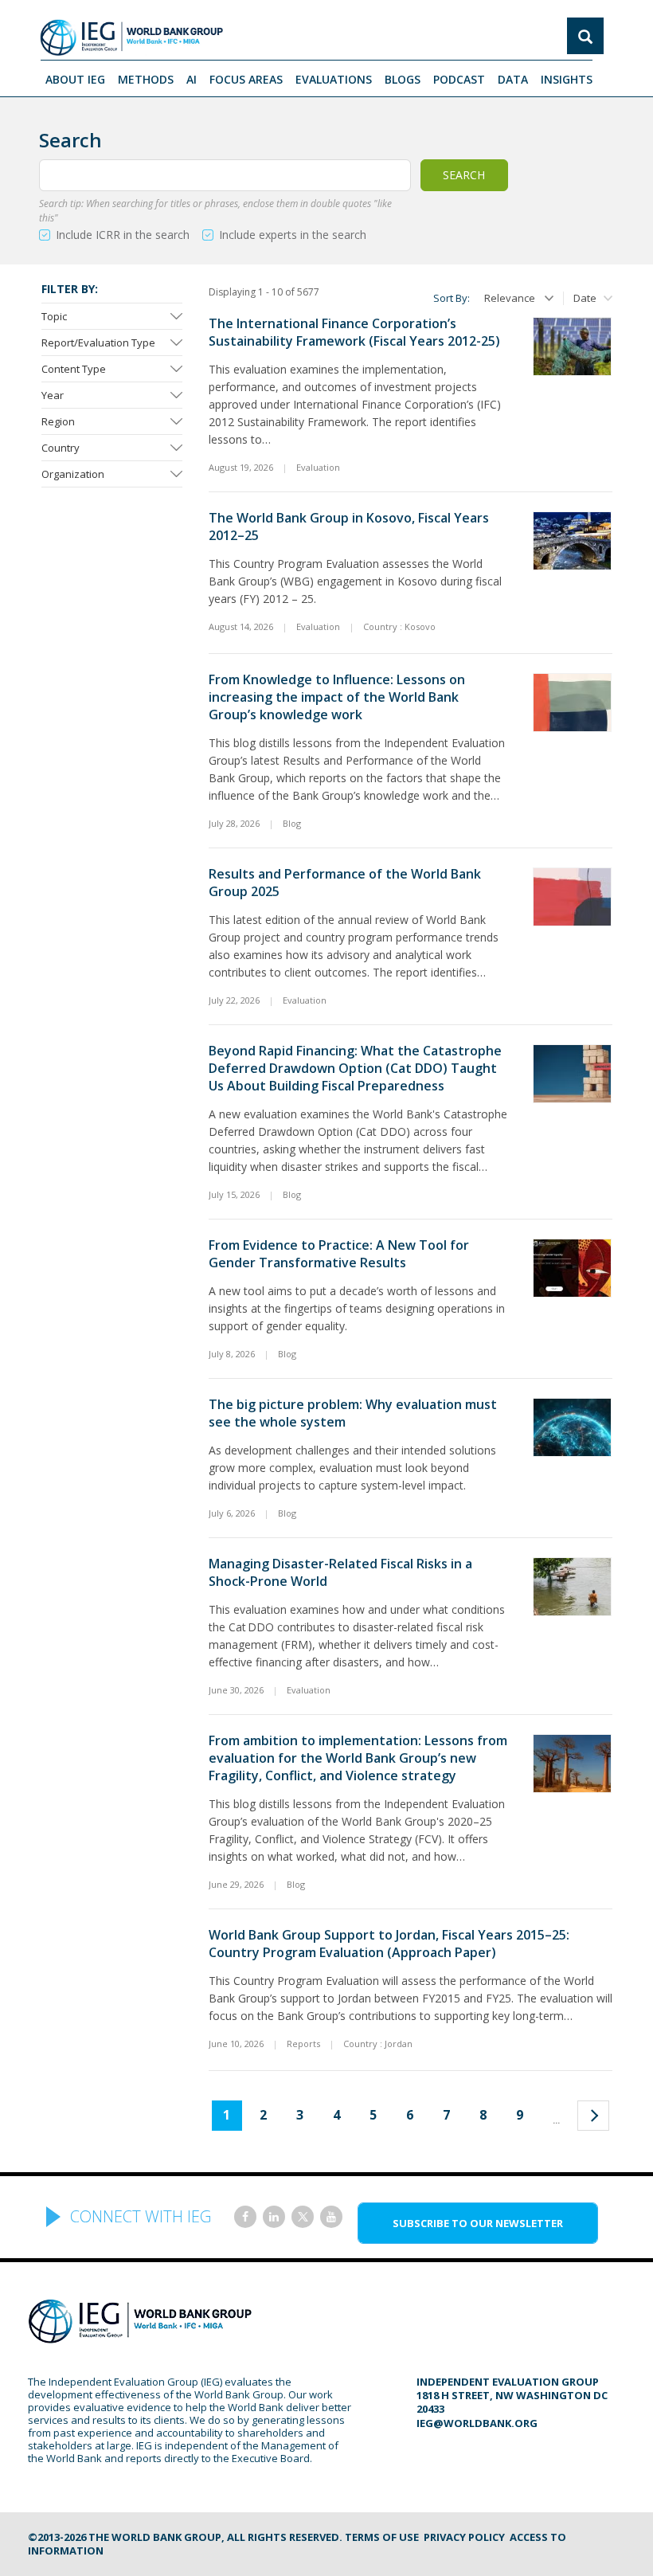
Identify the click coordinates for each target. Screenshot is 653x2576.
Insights (567, 79)
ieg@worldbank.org (477, 2423)
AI (192, 79)
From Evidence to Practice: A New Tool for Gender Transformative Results (339, 1254)
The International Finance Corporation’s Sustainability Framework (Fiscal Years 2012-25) (354, 332)
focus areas (246, 79)
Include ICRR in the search (123, 235)
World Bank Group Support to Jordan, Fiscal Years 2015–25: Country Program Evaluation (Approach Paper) (389, 1944)
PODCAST (459, 79)
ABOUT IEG (75, 79)
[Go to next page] (593, 2116)
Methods (146, 79)
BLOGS (403, 79)
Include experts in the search (293, 235)
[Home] (131, 37)
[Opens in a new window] (245, 2217)
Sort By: (452, 298)
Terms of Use (382, 2537)
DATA (513, 79)
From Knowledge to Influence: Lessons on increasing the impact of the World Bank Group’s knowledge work (337, 697)
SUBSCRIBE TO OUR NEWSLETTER (478, 2223)
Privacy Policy (464, 2537)
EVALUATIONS (334, 79)
